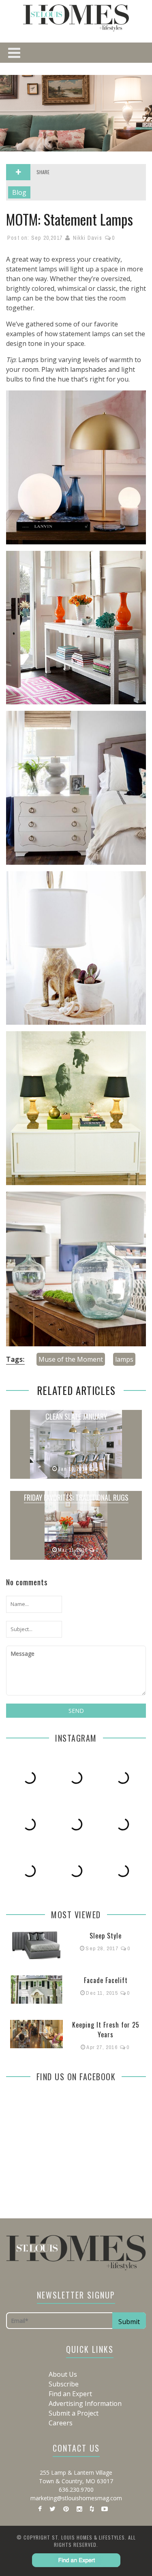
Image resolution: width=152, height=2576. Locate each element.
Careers (61, 2423)
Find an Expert (70, 2394)
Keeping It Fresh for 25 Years (106, 2030)
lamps (124, 1359)
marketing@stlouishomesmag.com (76, 2498)
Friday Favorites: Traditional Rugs (76, 1497)
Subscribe (64, 2384)
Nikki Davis (88, 238)
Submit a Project (74, 2413)
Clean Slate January (76, 1416)
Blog (19, 192)
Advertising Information (85, 2403)
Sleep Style (106, 1936)
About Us (63, 2374)
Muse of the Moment (71, 1359)
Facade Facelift (106, 1980)
